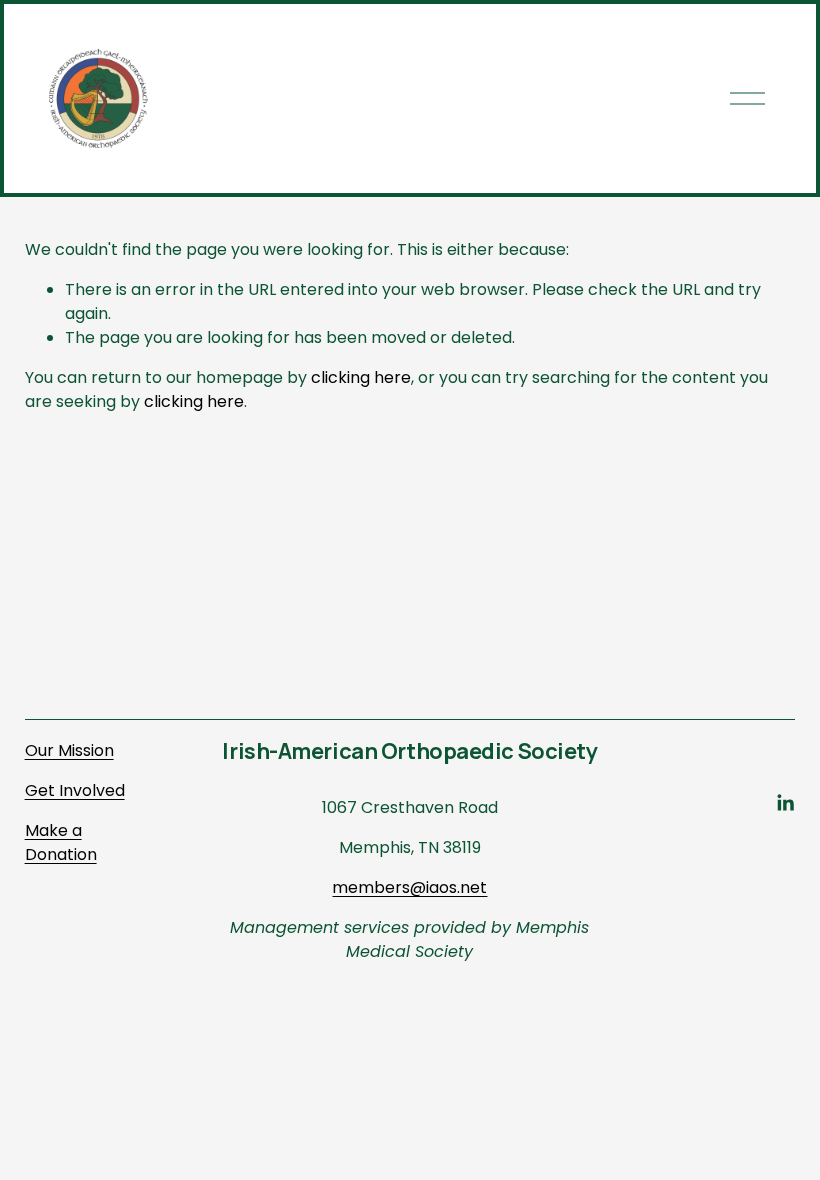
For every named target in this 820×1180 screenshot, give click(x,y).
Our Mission (69, 750)
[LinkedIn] (785, 803)
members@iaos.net (409, 887)
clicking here (361, 377)
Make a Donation (61, 842)
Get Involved (75, 790)
